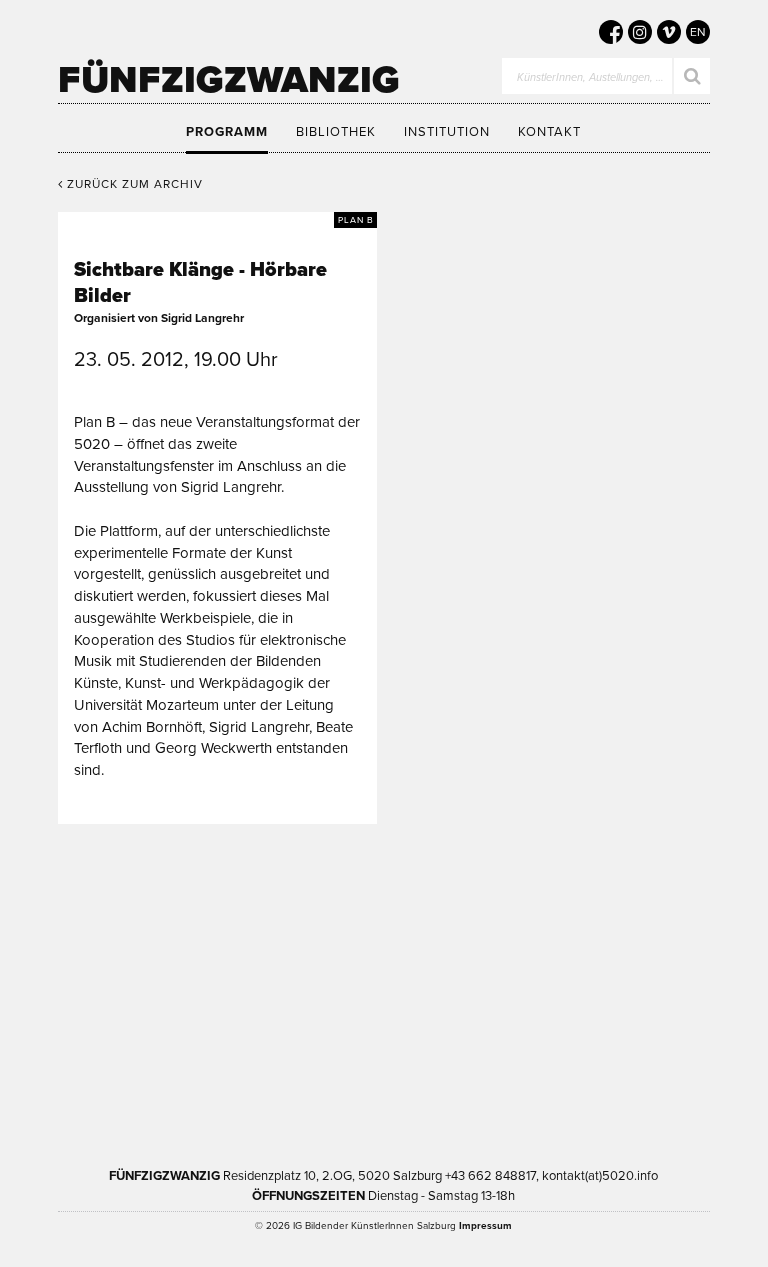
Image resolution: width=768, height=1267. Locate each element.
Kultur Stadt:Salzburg (290, 927)
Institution (447, 132)
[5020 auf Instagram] (640, 32)
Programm (227, 132)
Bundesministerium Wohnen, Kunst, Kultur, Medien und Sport (302, 1053)
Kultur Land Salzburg (480, 927)
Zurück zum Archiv (133, 184)
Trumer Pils (531, 1053)
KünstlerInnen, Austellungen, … (590, 77)
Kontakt (549, 132)
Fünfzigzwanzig (229, 80)
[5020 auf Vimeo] (669, 32)
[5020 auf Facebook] (611, 32)
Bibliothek (336, 132)
